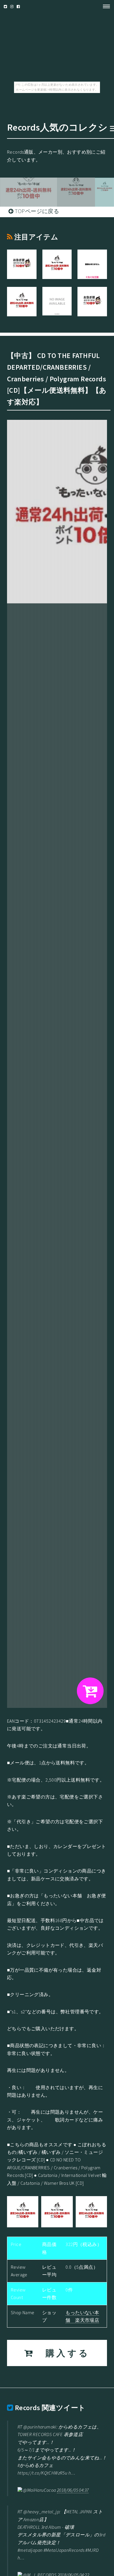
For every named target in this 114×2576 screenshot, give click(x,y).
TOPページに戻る (36, 211)
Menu (105, 6)
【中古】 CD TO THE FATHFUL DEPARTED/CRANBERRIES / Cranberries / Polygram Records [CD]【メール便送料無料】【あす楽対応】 (57, 379)
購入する (62, 2353)
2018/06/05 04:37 (73, 2490)
